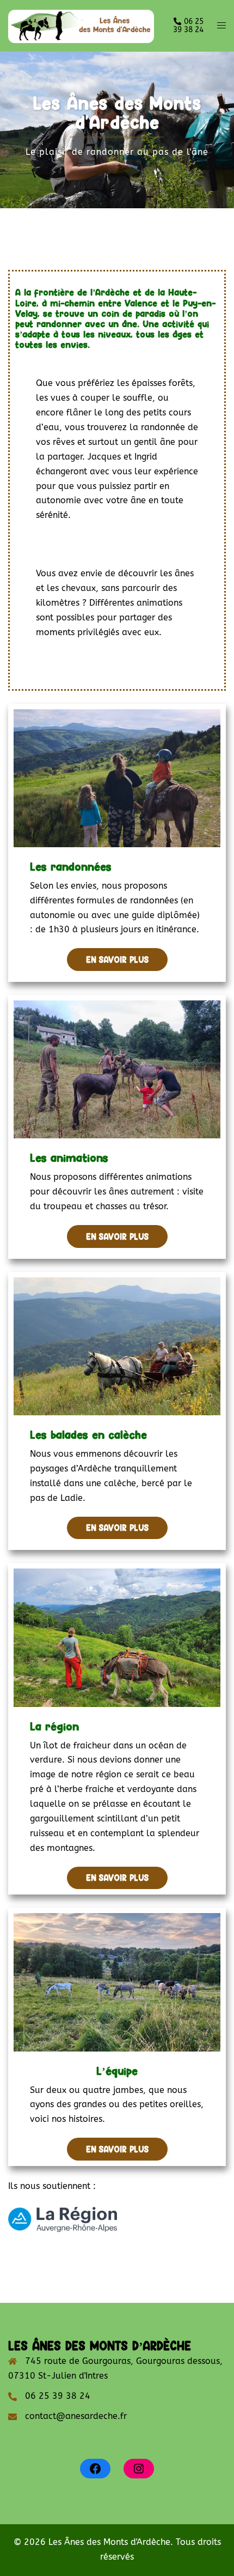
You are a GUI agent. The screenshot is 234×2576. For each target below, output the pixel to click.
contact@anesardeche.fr (76, 2416)
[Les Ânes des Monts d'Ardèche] (81, 25)
